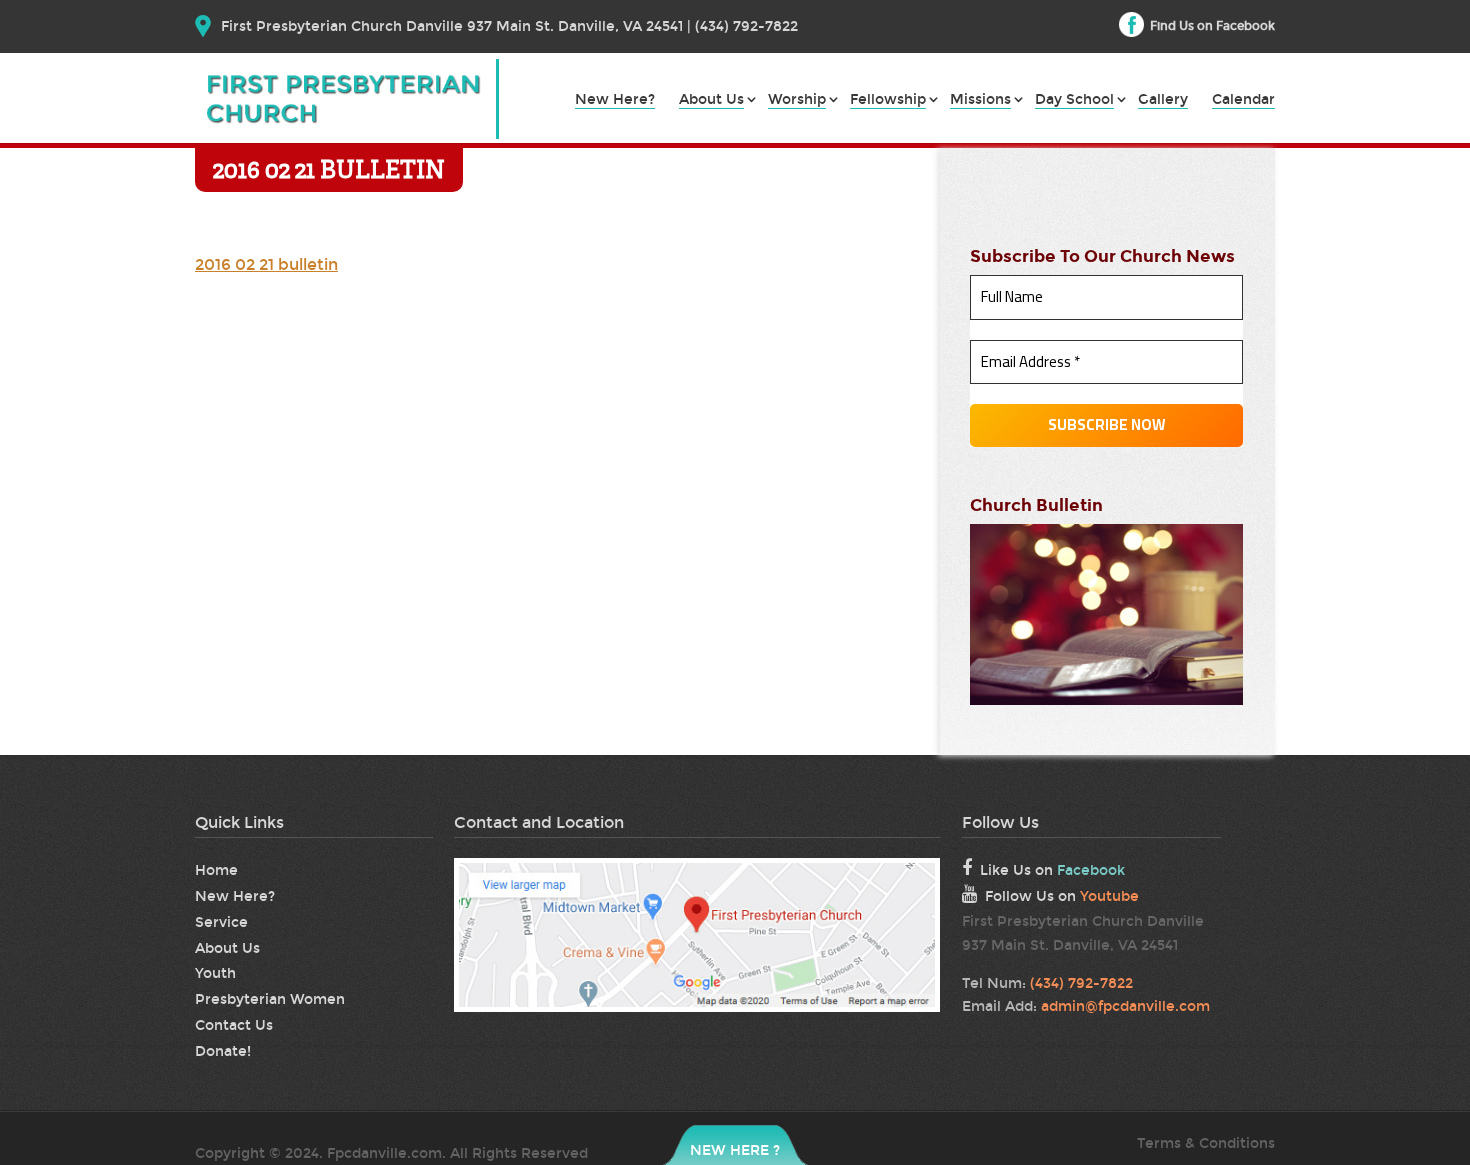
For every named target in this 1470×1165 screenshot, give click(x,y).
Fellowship (888, 100)
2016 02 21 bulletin (266, 264)
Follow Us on (1062, 896)
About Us (711, 100)
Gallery (1163, 100)
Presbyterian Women (270, 999)
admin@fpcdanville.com (1125, 1006)
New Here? (615, 100)
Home (216, 870)
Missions (980, 100)
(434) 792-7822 (1081, 983)
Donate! (223, 1051)
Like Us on (1052, 870)
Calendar (1243, 100)
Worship (797, 100)
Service (221, 922)
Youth (215, 973)
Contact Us (234, 1025)
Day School (1074, 100)
